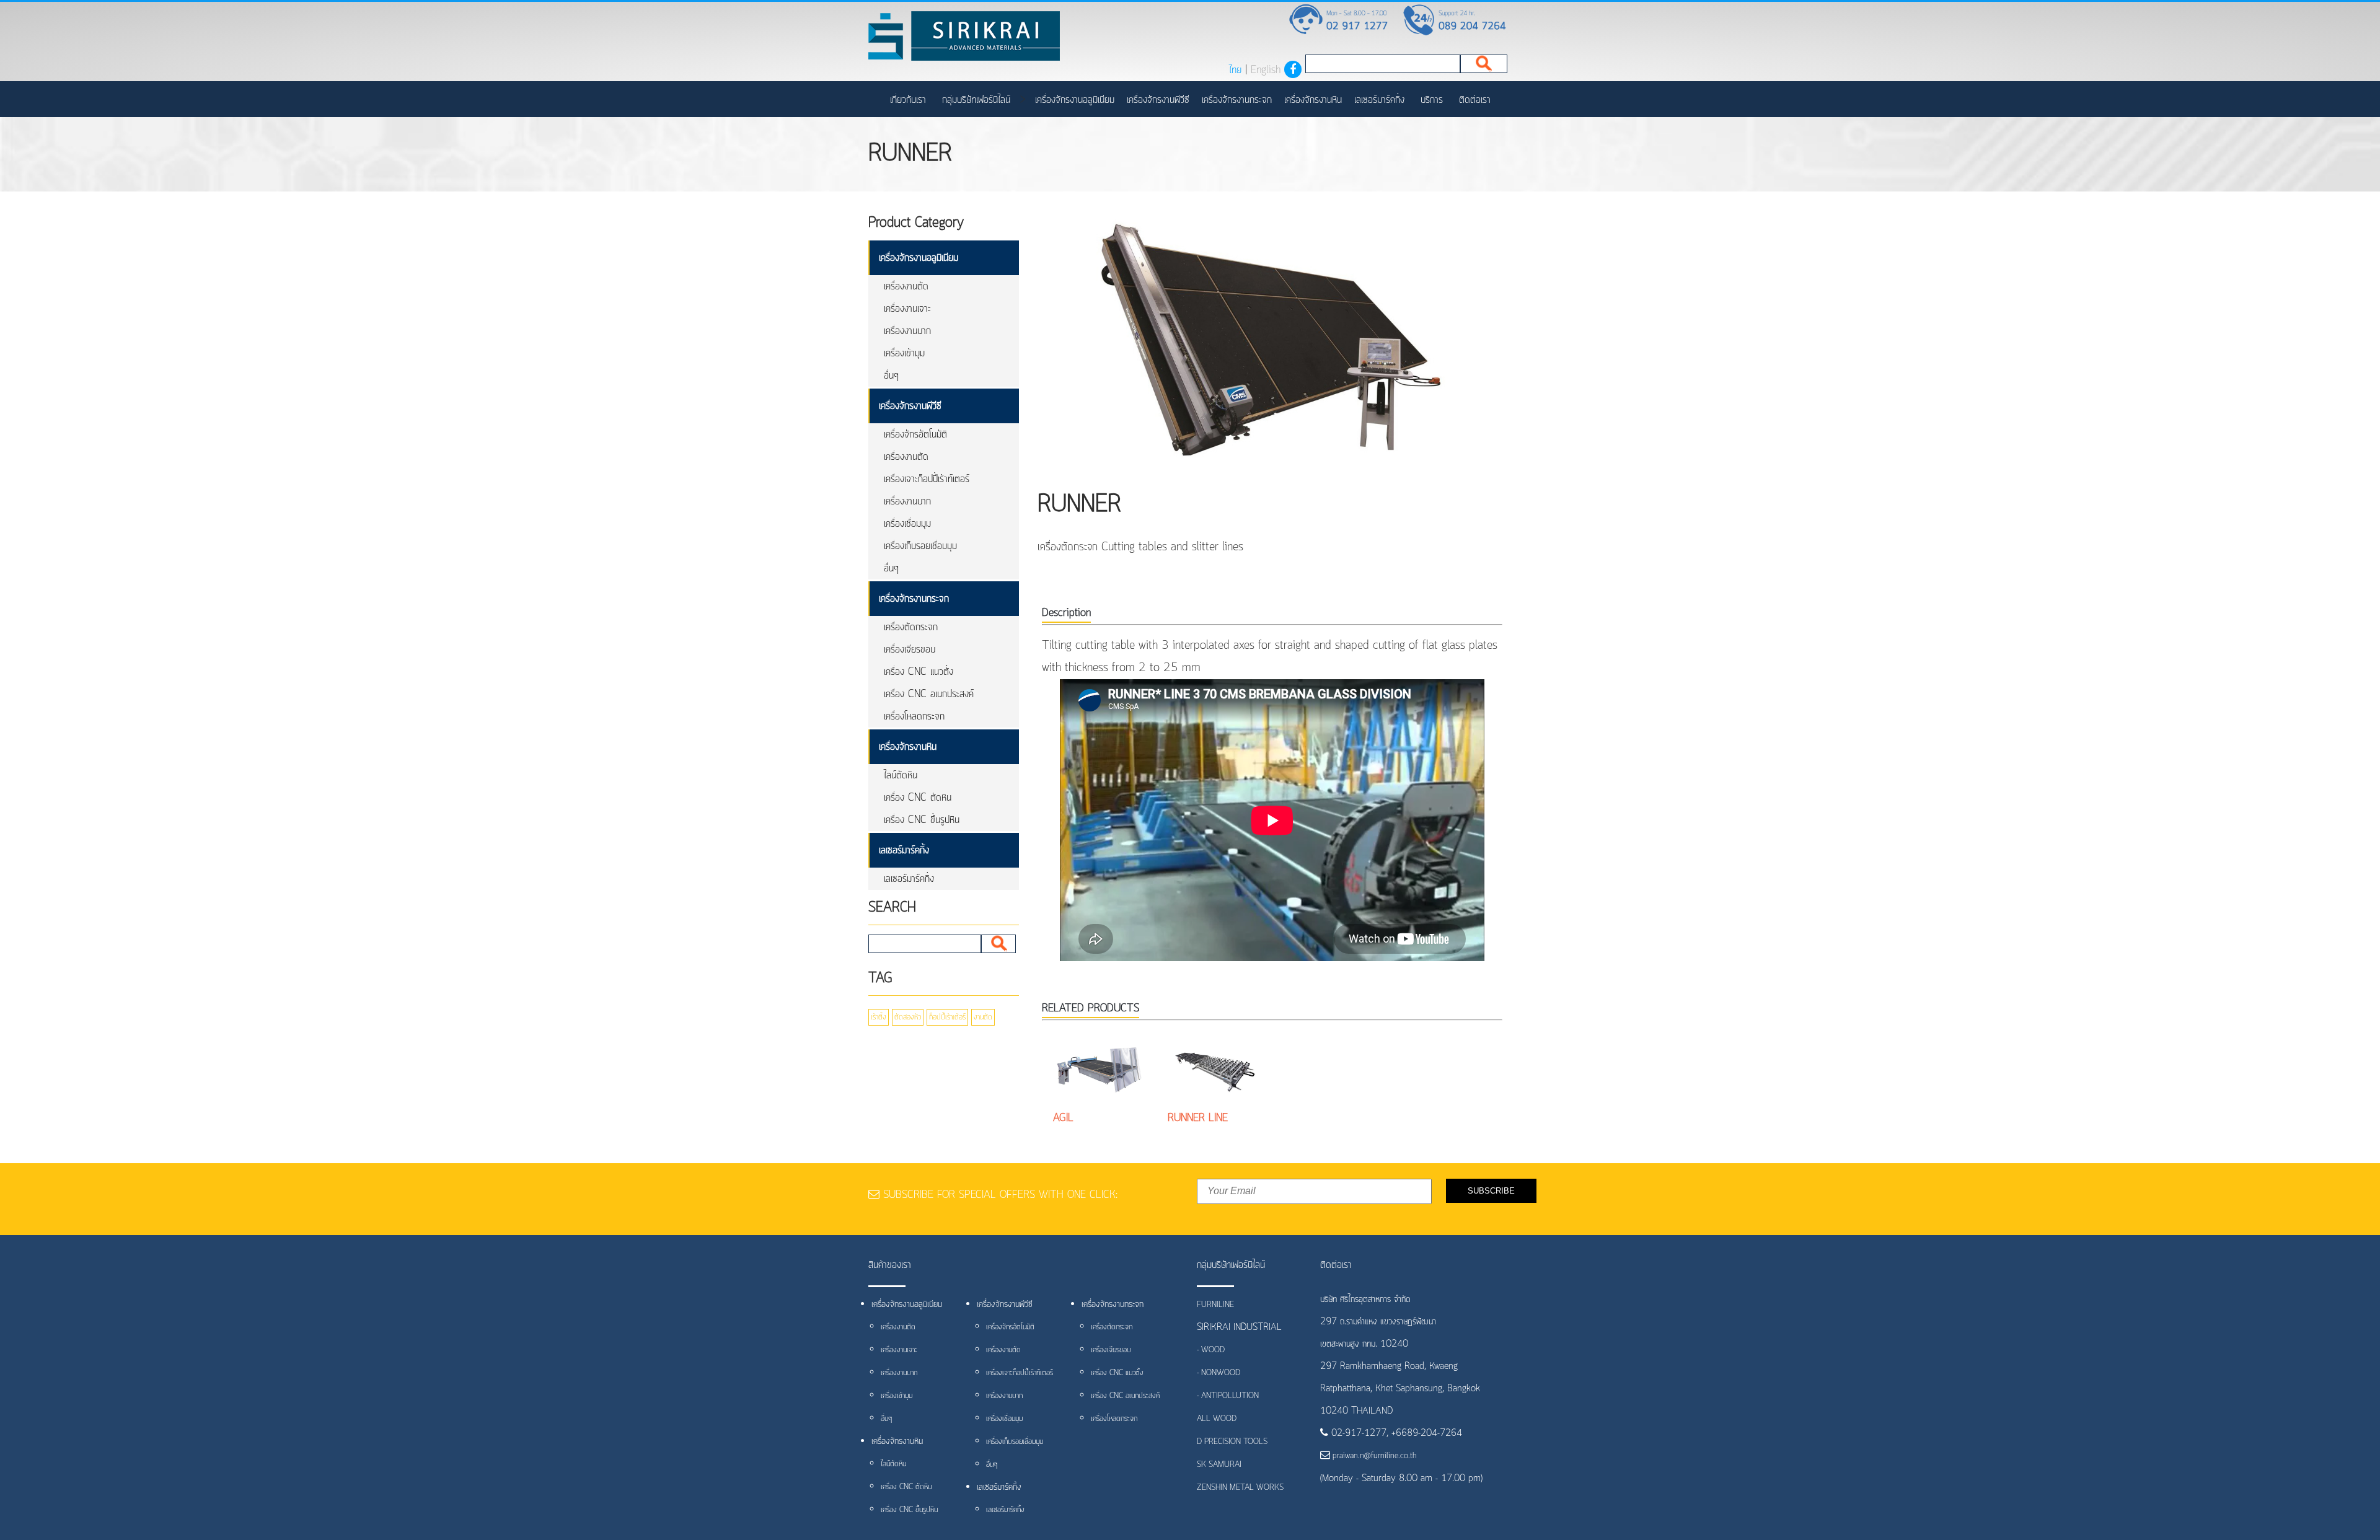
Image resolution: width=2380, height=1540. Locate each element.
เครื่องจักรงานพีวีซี (1158, 100)
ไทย (1235, 70)
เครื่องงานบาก (907, 331)
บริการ (1432, 100)
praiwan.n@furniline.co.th (1373, 1456)
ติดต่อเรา (1475, 100)
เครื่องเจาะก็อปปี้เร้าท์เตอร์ (927, 479)
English (1266, 70)
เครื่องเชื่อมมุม (907, 524)
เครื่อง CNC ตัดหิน (918, 798)
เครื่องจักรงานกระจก (1237, 100)
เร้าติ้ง (879, 1017)
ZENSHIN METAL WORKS (1240, 1488)
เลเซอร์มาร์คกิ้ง (1379, 100)
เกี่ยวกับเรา (908, 100)
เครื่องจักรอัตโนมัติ (915, 434)
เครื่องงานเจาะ (907, 309)
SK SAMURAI (1219, 1465)
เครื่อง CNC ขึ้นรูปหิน (922, 820)
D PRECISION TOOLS (1232, 1442)
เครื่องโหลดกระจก (914, 716)
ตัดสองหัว (908, 1017)
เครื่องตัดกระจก (911, 627)
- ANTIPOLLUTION (1228, 1396)
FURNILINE (1215, 1305)
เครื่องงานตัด (906, 286)
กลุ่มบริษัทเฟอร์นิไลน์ (976, 100)
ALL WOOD (1217, 1419)
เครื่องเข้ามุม (904, 353)
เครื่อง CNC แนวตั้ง (919, 672)
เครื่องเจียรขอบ (910, 649)
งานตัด (983, 1017)
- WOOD (1211, 1350)
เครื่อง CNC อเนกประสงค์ (929, 694)
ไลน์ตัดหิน (901, 775)
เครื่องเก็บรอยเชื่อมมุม (920, 546)
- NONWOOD (1219, 1373)
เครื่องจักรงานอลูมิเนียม (1075, 100)
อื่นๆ (891, 376)
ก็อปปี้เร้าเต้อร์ (947, 1017)
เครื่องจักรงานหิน (1313, 100)
